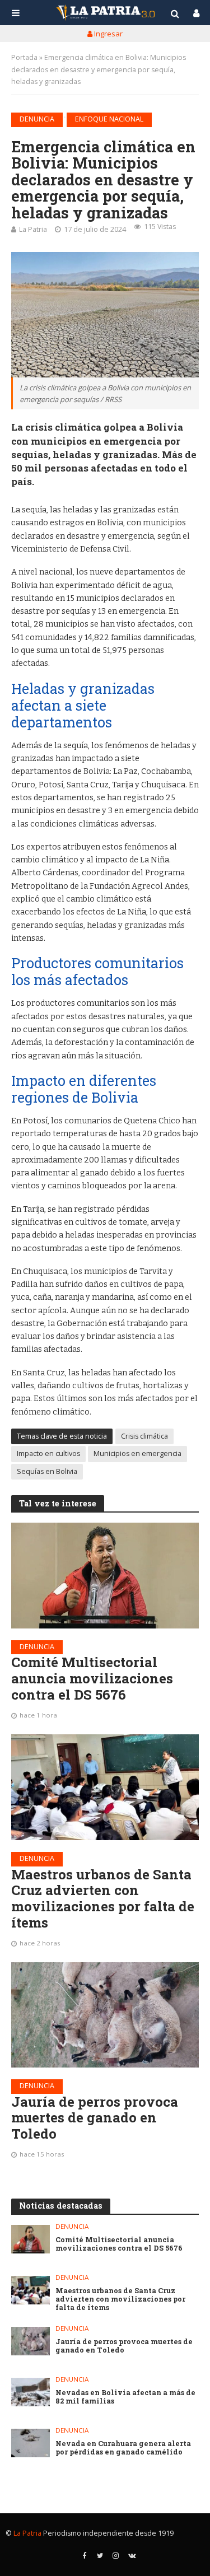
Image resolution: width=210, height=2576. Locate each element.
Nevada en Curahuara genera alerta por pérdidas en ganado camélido (123, 2448)
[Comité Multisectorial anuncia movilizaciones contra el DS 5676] (105, 1575)
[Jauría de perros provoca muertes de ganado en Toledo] (105, 2015)
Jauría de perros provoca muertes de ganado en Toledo (95, 2118)
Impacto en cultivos (48, 1453)
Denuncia (37, 119)
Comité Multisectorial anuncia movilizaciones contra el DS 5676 (92, 1678)
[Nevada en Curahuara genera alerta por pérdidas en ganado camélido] (31, 2443)
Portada (24, 57)
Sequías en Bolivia (47, 1471)
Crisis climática (144, 1436)
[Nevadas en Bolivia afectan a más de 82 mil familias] (31, 2392)
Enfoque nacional (109, 119)
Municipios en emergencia (137, 1453)
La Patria (33, 229)
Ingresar (108, 34)
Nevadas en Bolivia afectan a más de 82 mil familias (125, 2397)
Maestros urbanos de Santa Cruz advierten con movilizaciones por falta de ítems (103, 1899)
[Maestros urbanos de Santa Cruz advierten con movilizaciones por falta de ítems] (105, 1787)
